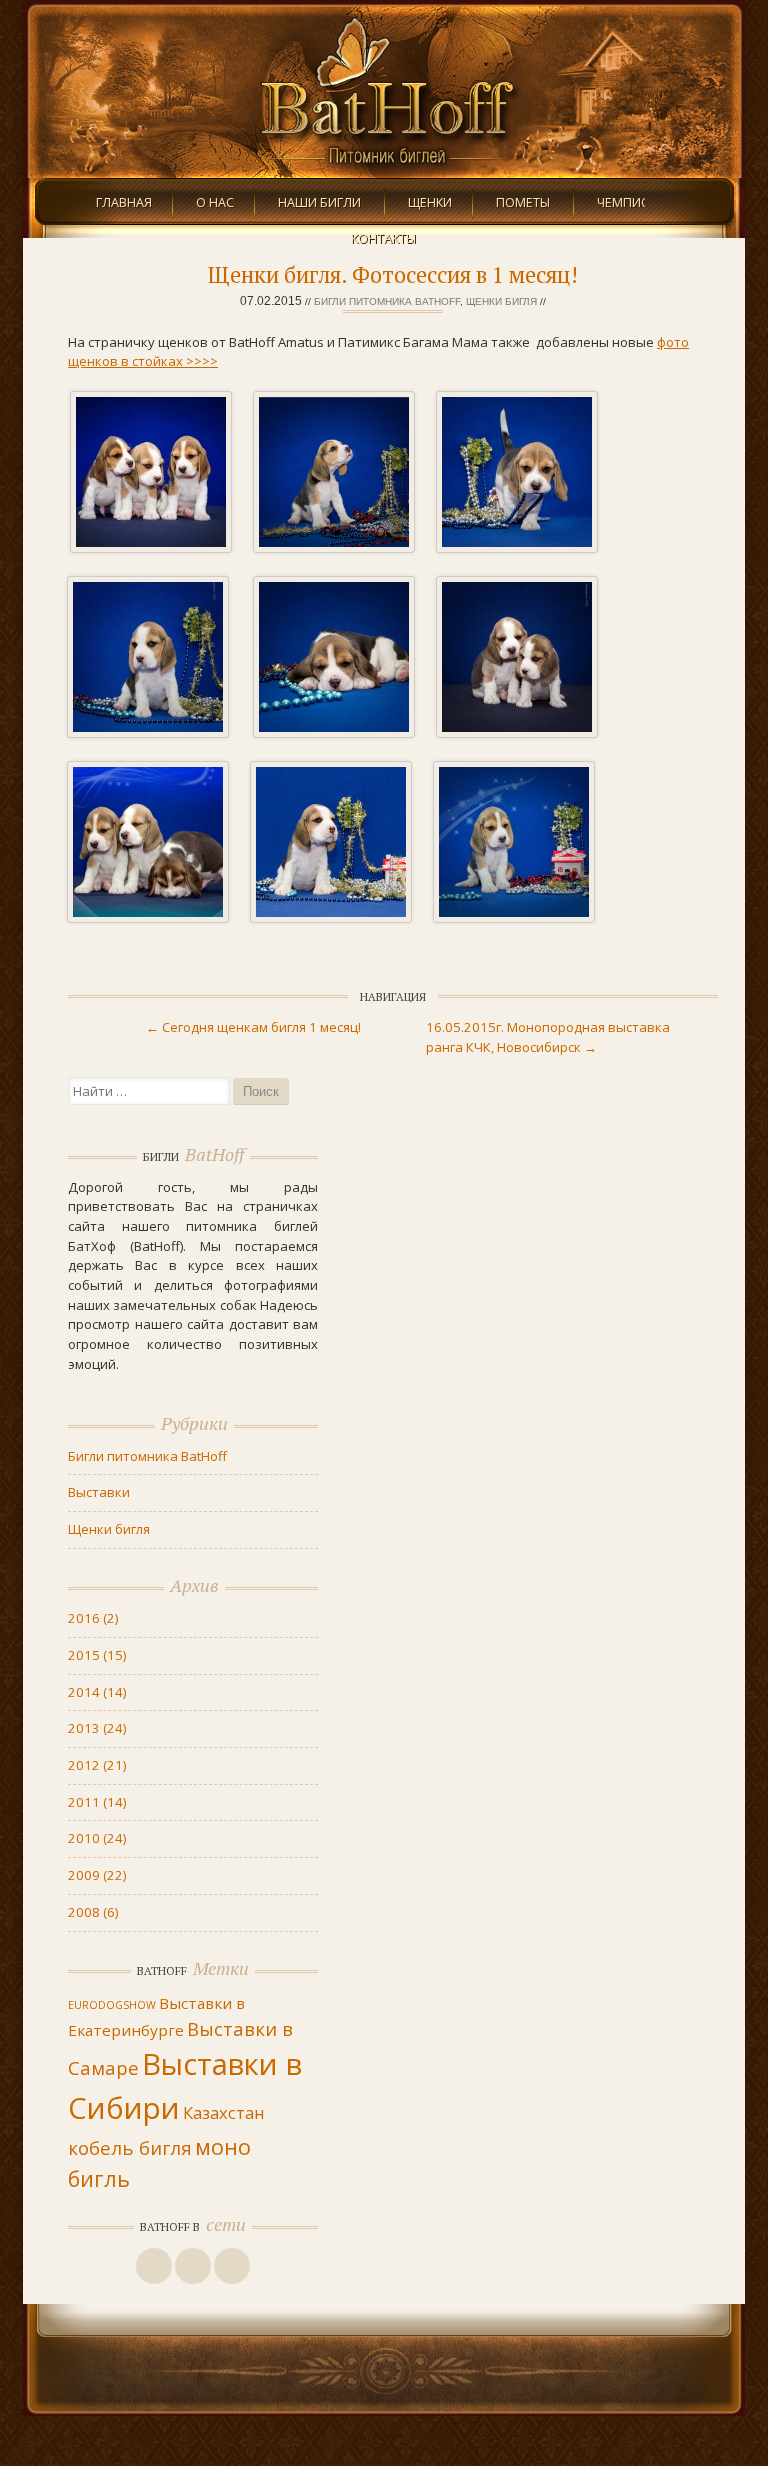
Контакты (383, 238)
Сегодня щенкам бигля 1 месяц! (253, 1027)
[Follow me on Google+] (193, 2266)
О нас (215, 202)
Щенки (430, 202)
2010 (97, 1838)
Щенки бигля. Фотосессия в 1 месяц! (393, 274)
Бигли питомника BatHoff (387, 301)
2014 (97, 1692)
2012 (97, 1765)
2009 (97, 1875)
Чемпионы (633, 202)
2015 (97, 1655)
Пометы (523, 202)
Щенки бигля (501, 301)
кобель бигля (130, 2147)
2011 (97, 1802)
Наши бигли (319, 202)
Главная (124, 202)
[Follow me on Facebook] (154, 2266)
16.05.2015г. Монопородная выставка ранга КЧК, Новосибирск (548, 1037)
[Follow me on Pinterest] (232, 2266)
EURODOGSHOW (112, 2005)
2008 (93, 1912)
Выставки (99, 1492)
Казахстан (224, 2112)
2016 (93, 1618)
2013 (97, 1728)
